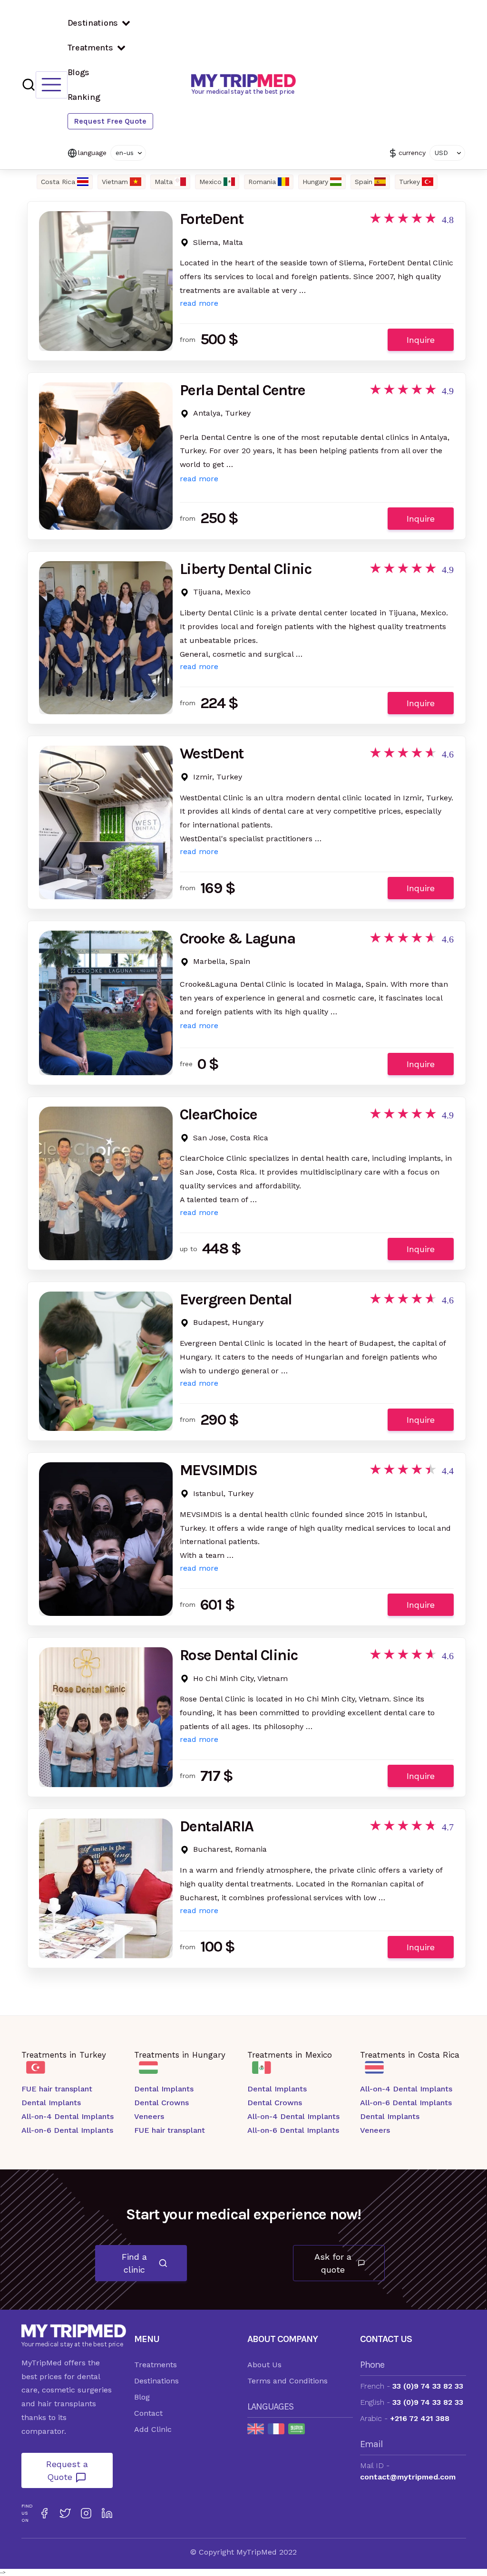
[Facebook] (44, 2513)
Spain (364, 182)
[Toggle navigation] (52, 85)
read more (199, 303)
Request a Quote (67, 2470)
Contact (148, 2413)
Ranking (84, 97)
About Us (264, 2365)
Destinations (93, 23)
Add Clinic (153, 2429)
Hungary (315, 182)
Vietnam (115, 182)
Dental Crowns (161, 2103)
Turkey (409, 182)
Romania (262, 182)
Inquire (421, 340)
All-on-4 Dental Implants (68, 2116)
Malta (164, 182)
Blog (142, 2397)
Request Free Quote (110, 121)
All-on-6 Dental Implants (67, 2130)
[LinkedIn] (107, 2513)
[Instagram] (86, 2513)
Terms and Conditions (287, 2381)
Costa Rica (58, 182)
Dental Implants (51, 2103)
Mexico (210, 182)
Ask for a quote (333, 2263)
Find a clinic (134, 2263)
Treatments (90, 48)
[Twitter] (65, 2513)
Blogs (79, 72)
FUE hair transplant (57, 2089)
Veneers (149, 2116)
